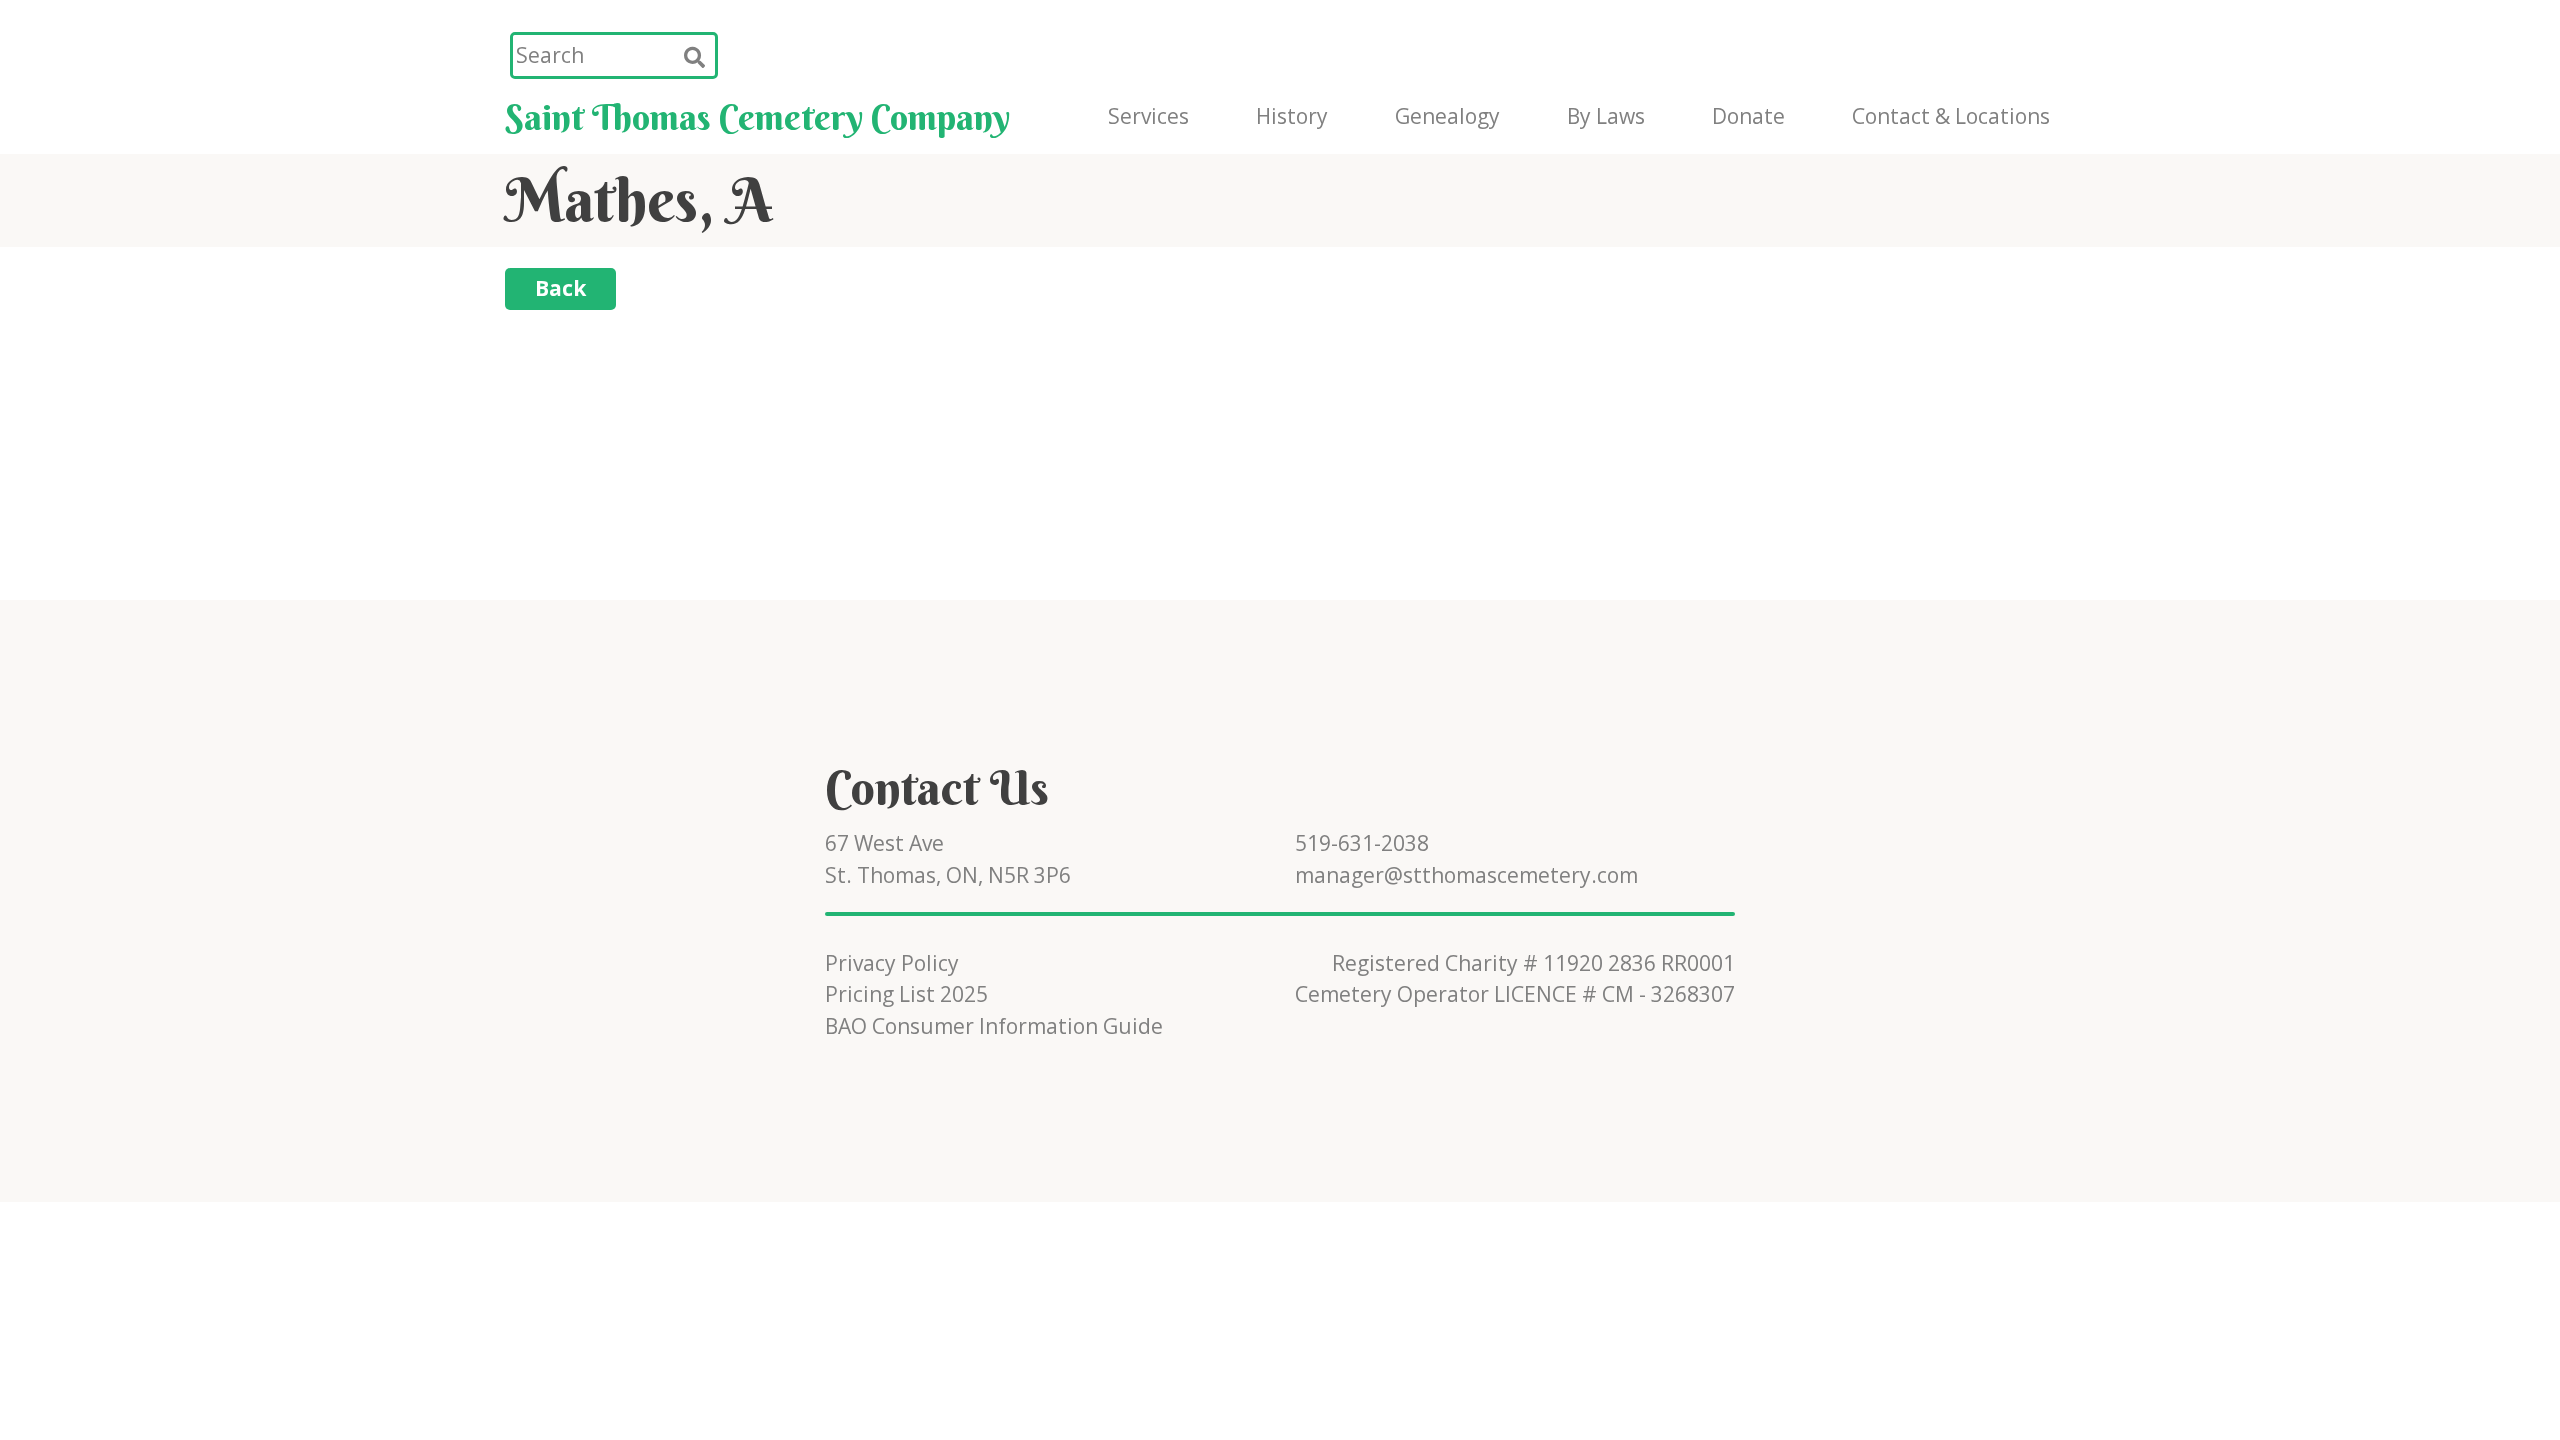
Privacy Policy (892, 963)
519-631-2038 (1362, 843)
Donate (1748, 116)
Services (1148, 116)
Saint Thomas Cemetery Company (757, 117)
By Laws (1606, 116)
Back (560, 288)
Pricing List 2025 (906, 994)
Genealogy (1447, 116)
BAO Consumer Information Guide (994, 1026)
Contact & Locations (1951, 116)
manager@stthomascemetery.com (1466, 875)
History (1292, 116)
